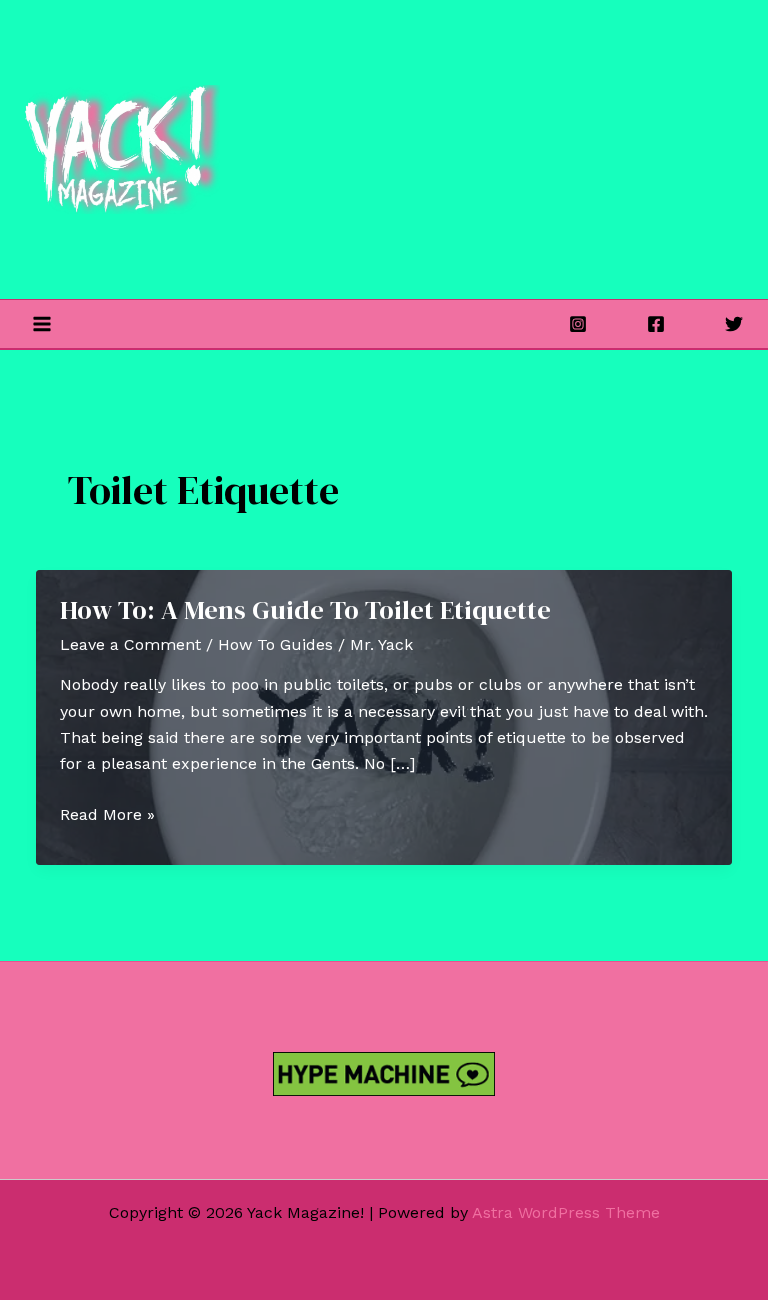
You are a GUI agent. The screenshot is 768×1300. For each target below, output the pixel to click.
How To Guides (275, 644)
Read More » (107, 816)
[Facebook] (656, 324)
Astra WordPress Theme (566, 1212)
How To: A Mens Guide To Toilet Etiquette (305, 610)
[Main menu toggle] (42, 324)
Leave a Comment (130, 644)
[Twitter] (734, 324)
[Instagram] (578, 324)
